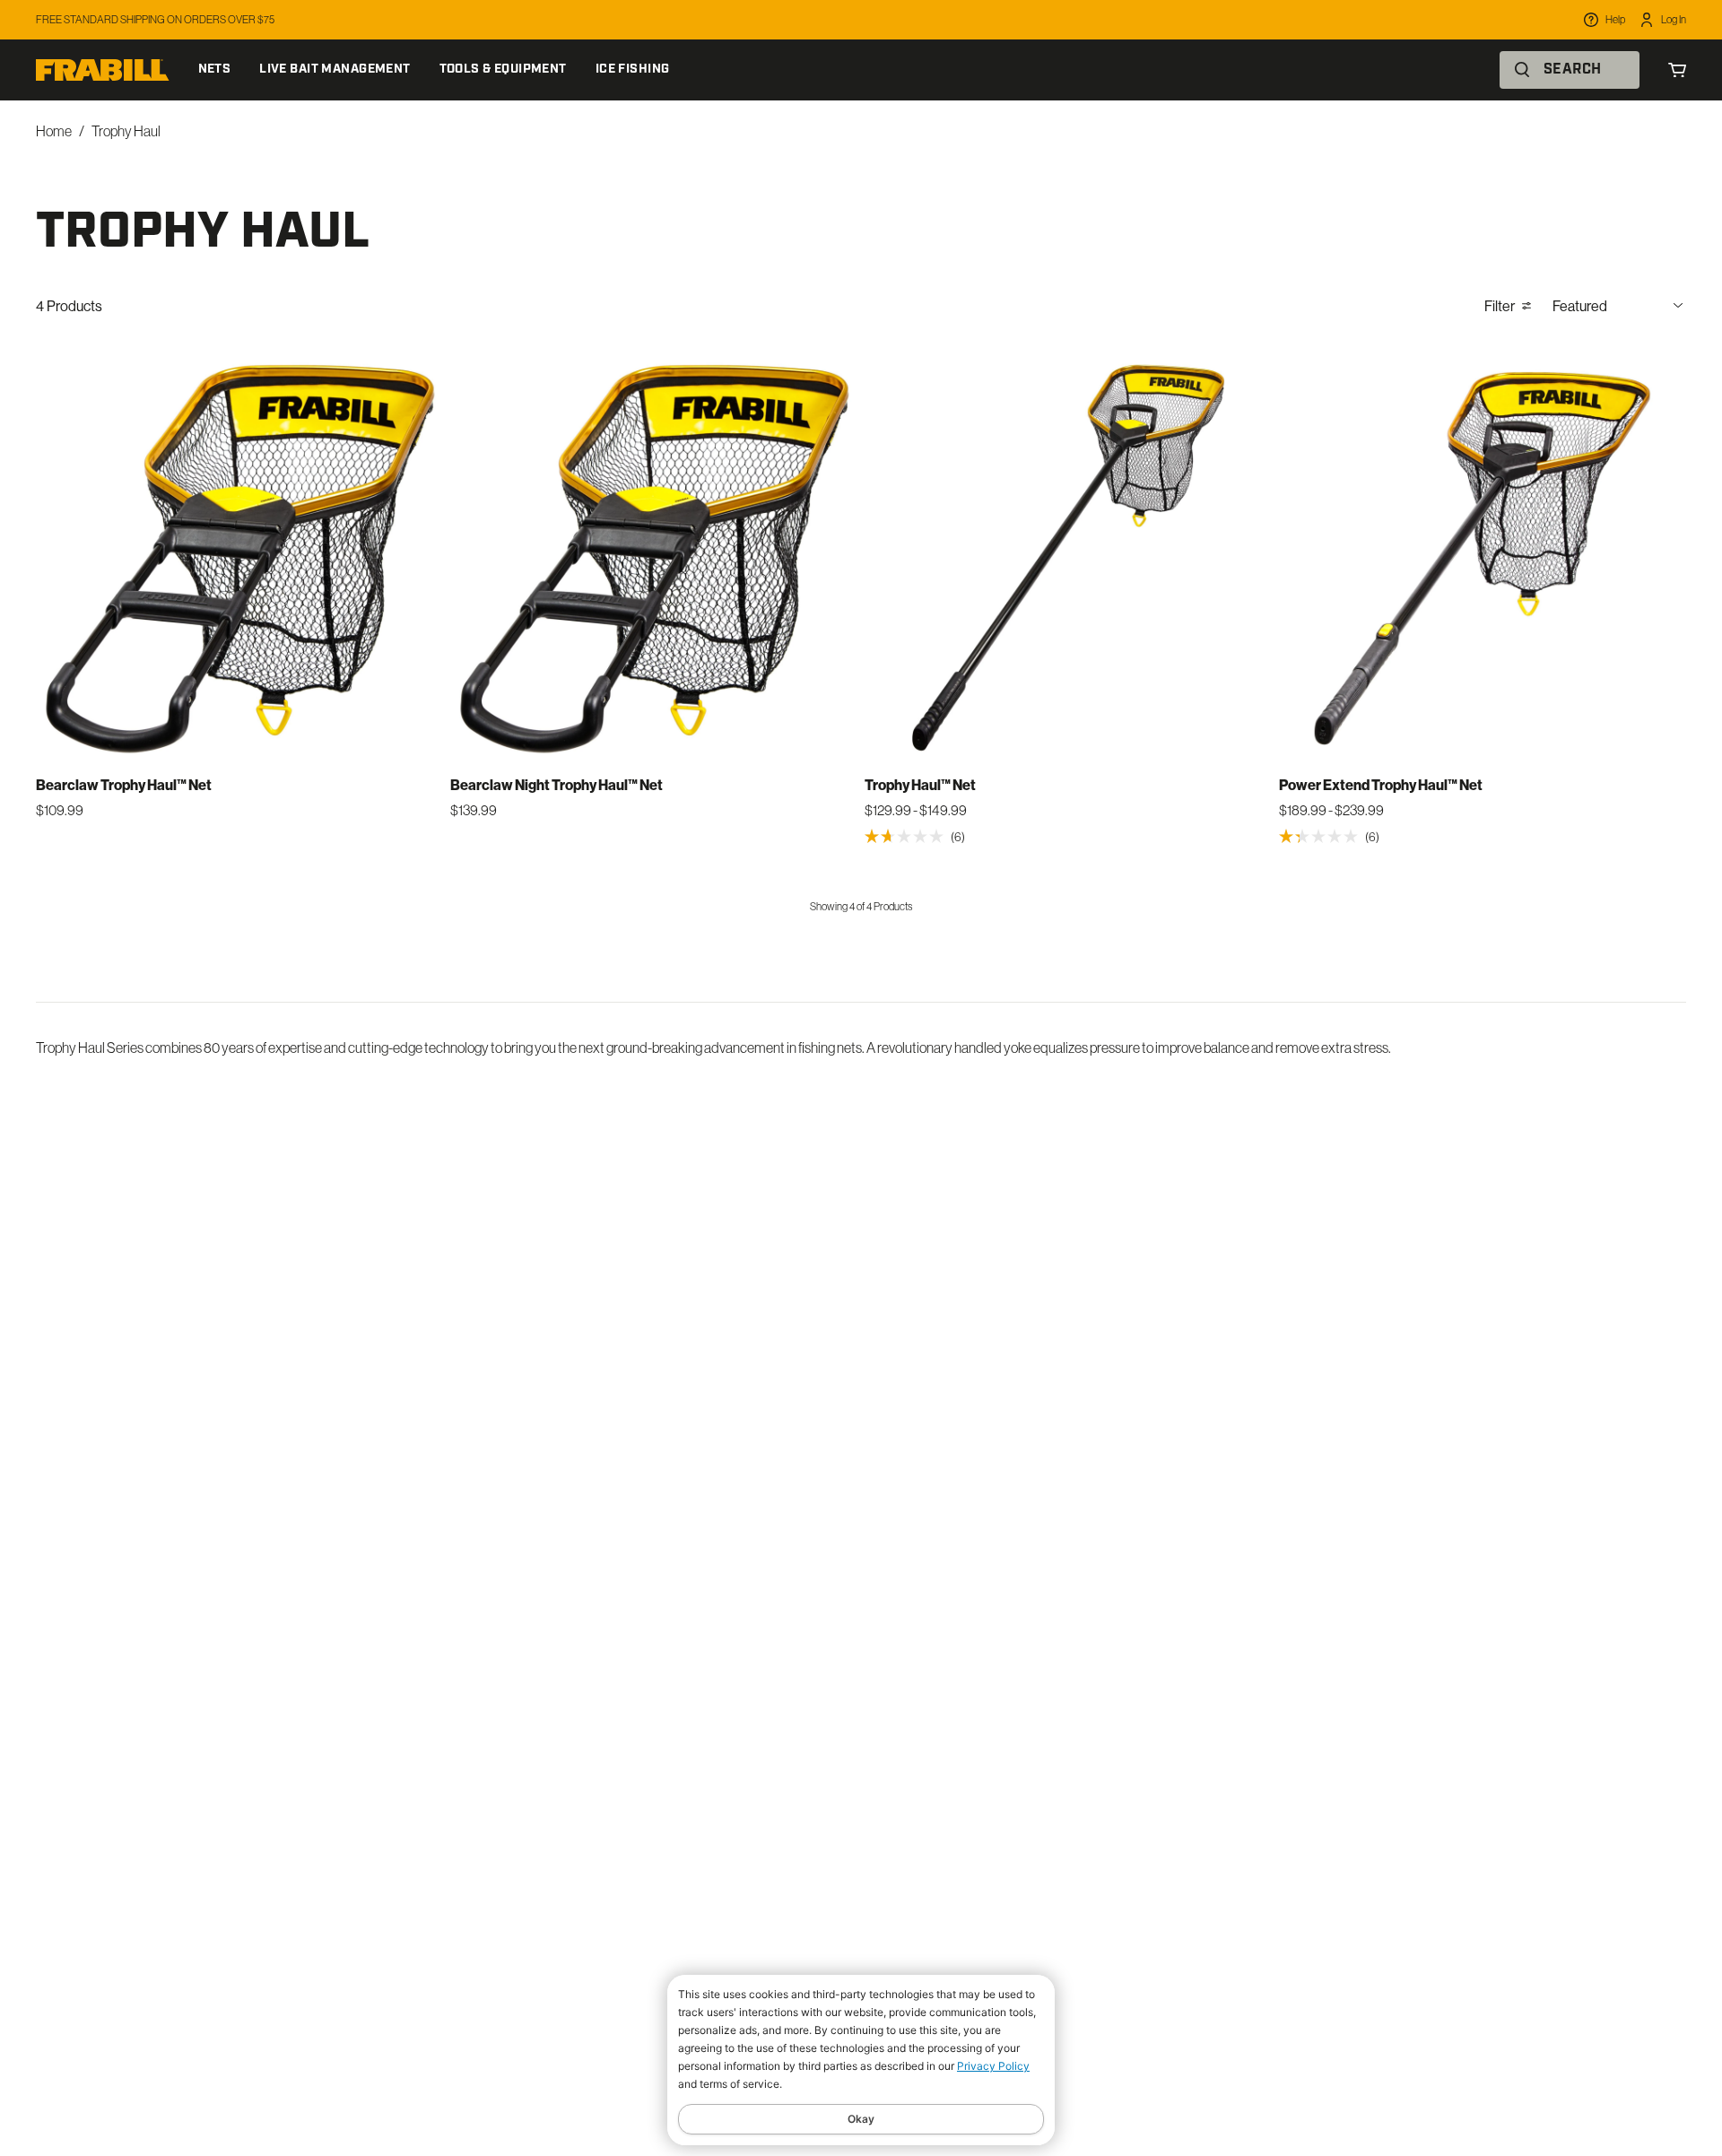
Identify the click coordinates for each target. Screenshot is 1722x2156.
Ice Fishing (633, 70)
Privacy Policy (993, 2066)
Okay (861, 2119)
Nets (215, 70)
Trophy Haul (126, 131)
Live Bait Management (335, 70)
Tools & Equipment (503, 70)
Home (54, 131)
